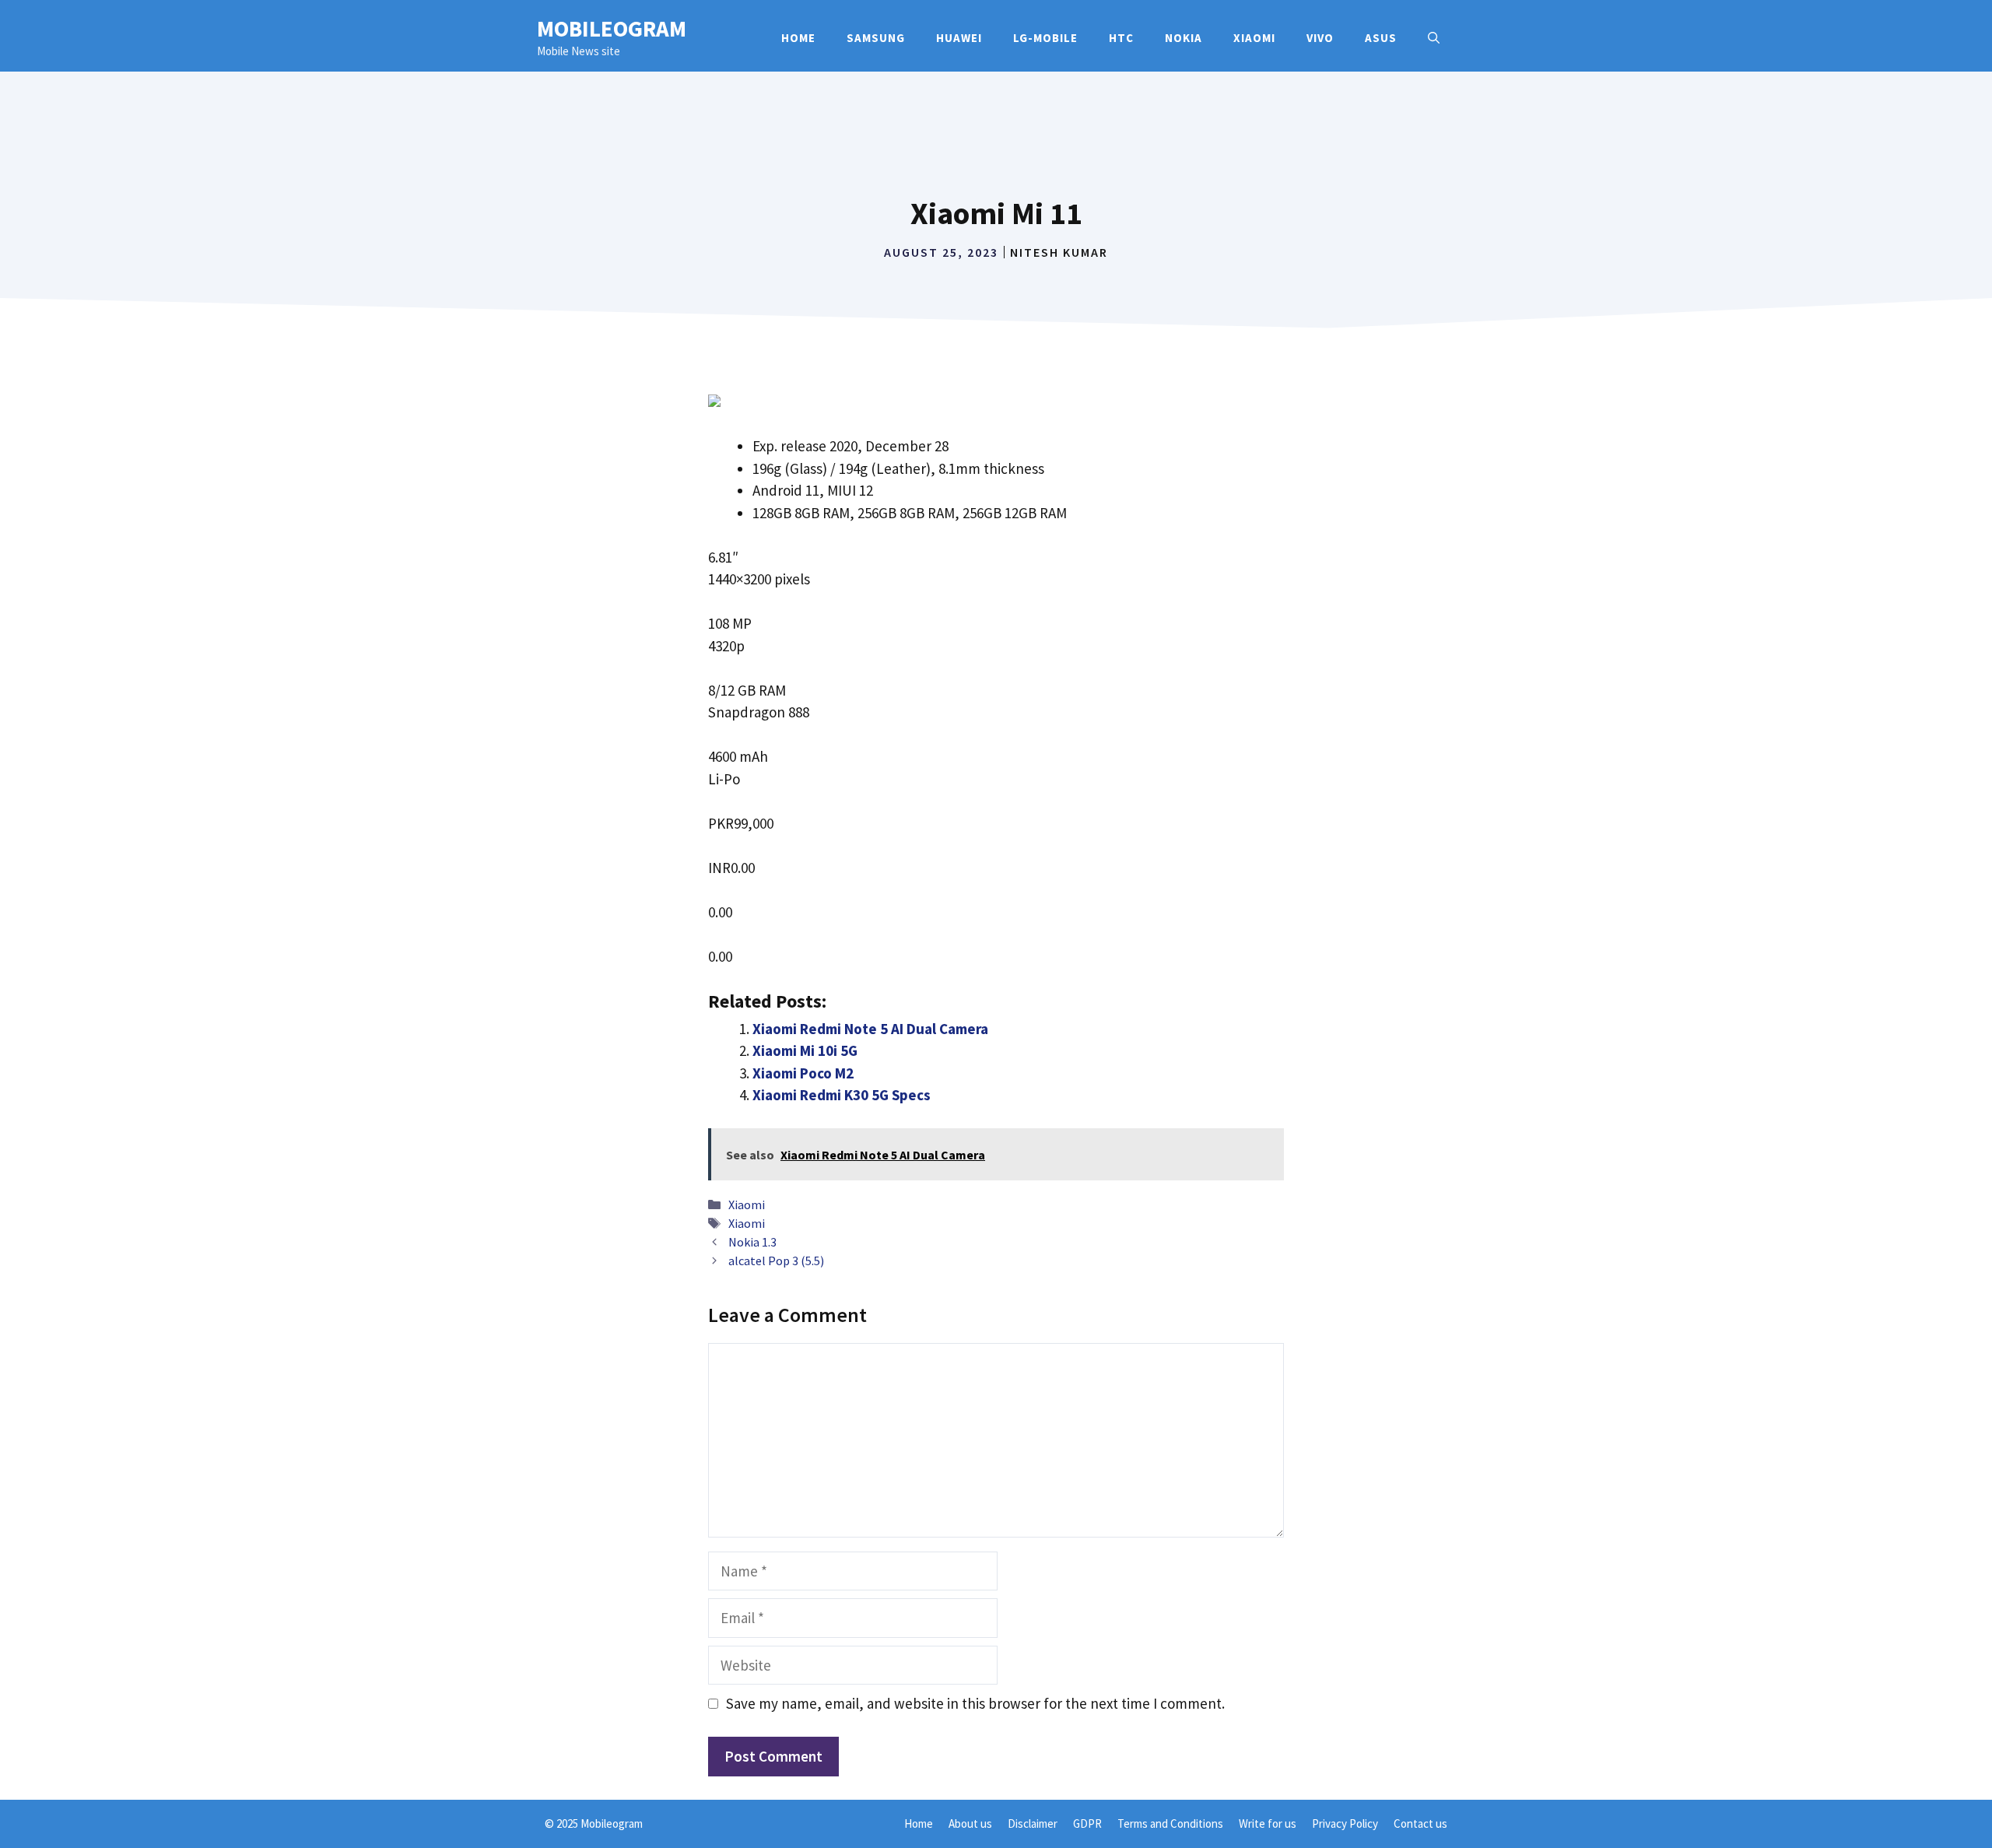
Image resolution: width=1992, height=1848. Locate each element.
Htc (1121, 38)
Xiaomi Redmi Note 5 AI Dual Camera (870, 1029)
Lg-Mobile (1045, 38)
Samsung (876, 38)
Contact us (1420, 1823)
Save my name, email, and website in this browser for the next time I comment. (975, 1703)
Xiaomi (1254, 38)
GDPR (1087, 1823)
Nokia (1184, 38)
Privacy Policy (1345, 1823)
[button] (1434, 38)
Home (798, 38)
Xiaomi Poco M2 (803, 1073)
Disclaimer (1033, 1823)
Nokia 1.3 (752, 1242)
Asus (1381, 38)
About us (970, 1823)
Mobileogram (612, 28)
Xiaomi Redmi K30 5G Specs (842, 1095)
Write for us (1268, 1823)
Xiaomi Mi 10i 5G (805, 1050)
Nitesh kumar (1059, 252)
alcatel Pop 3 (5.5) (776, 1261)
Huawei (959, 38)
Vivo (1320, 38)
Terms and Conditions (1170, 1823)
